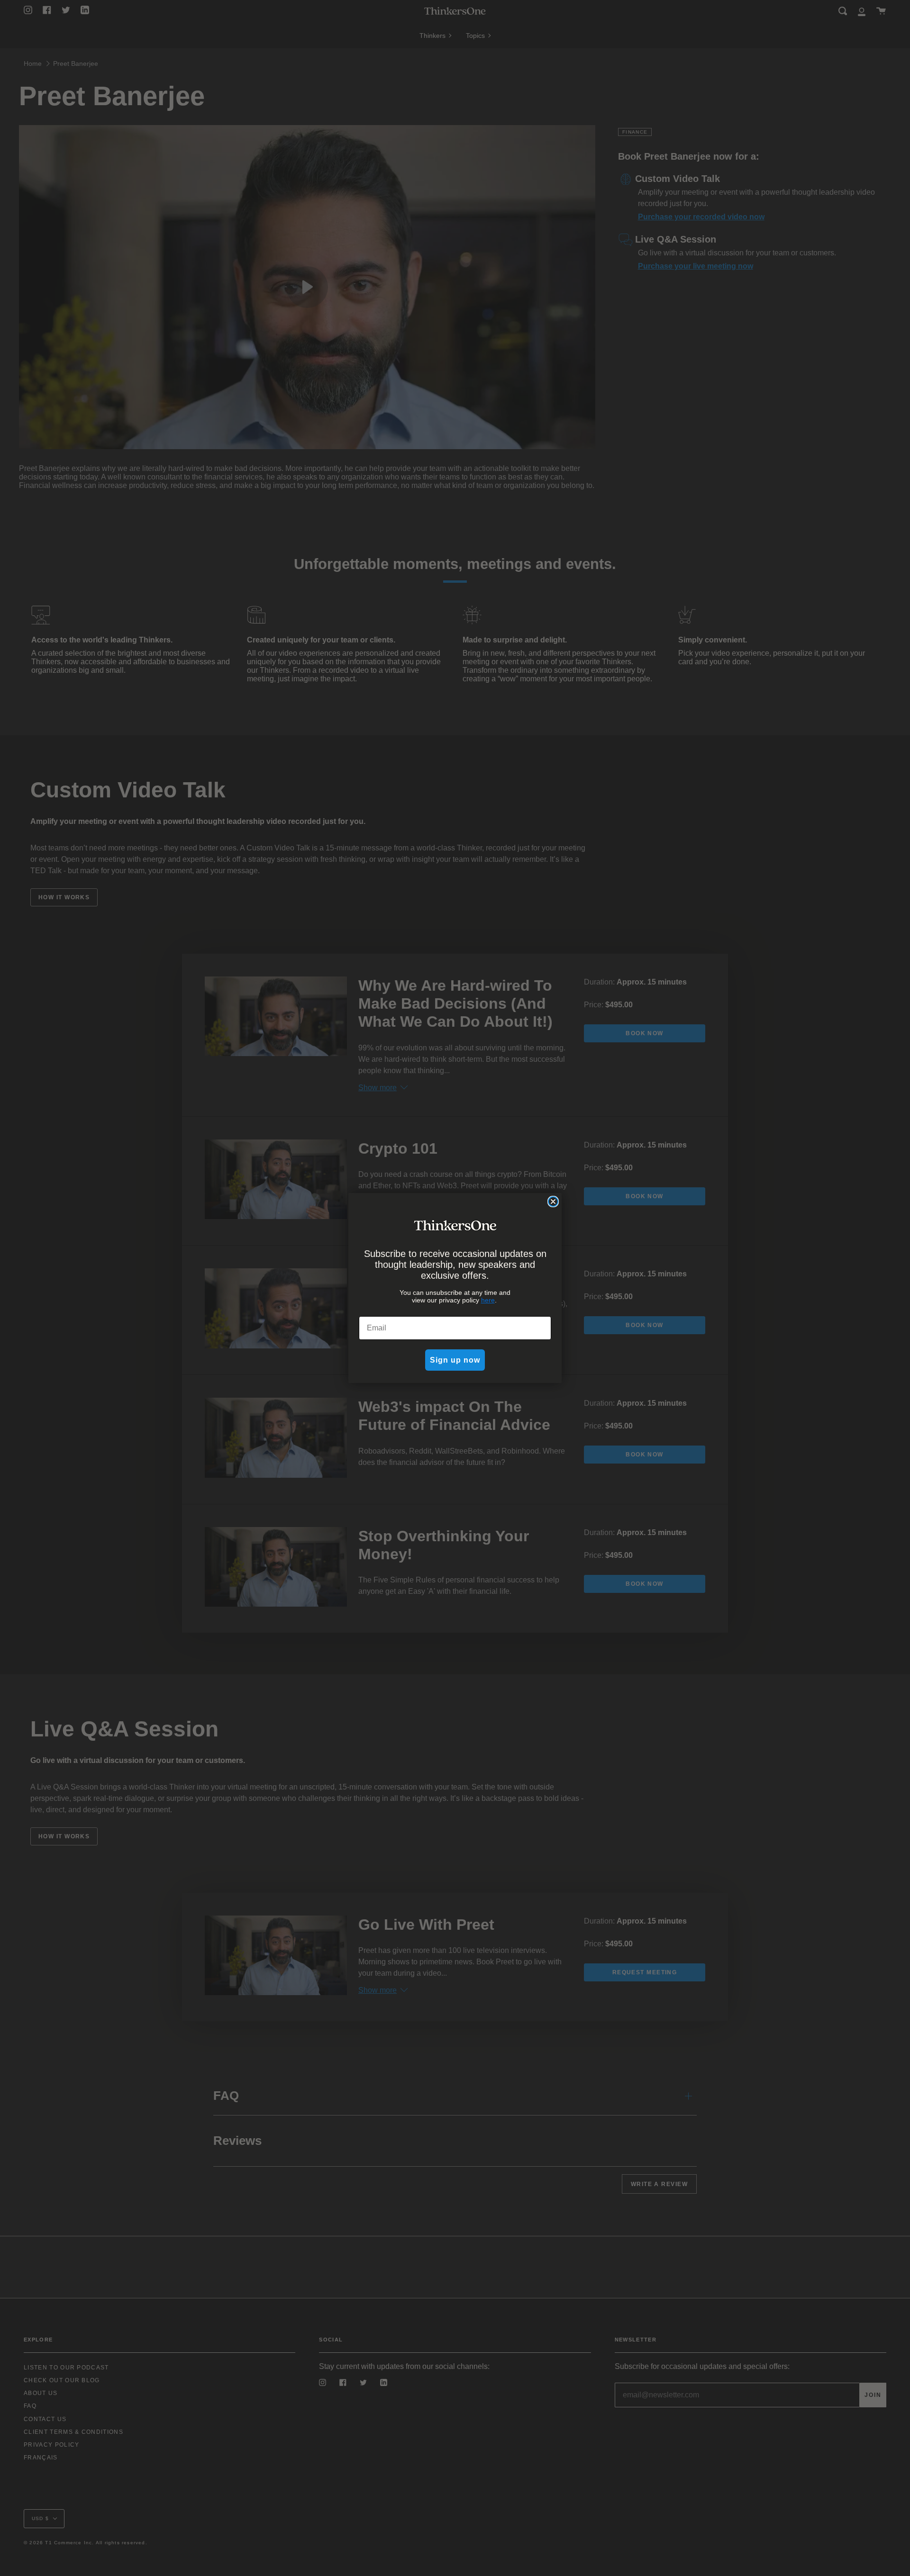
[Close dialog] (553, 1202)
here (488, 1300)
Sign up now (455, 1360)
